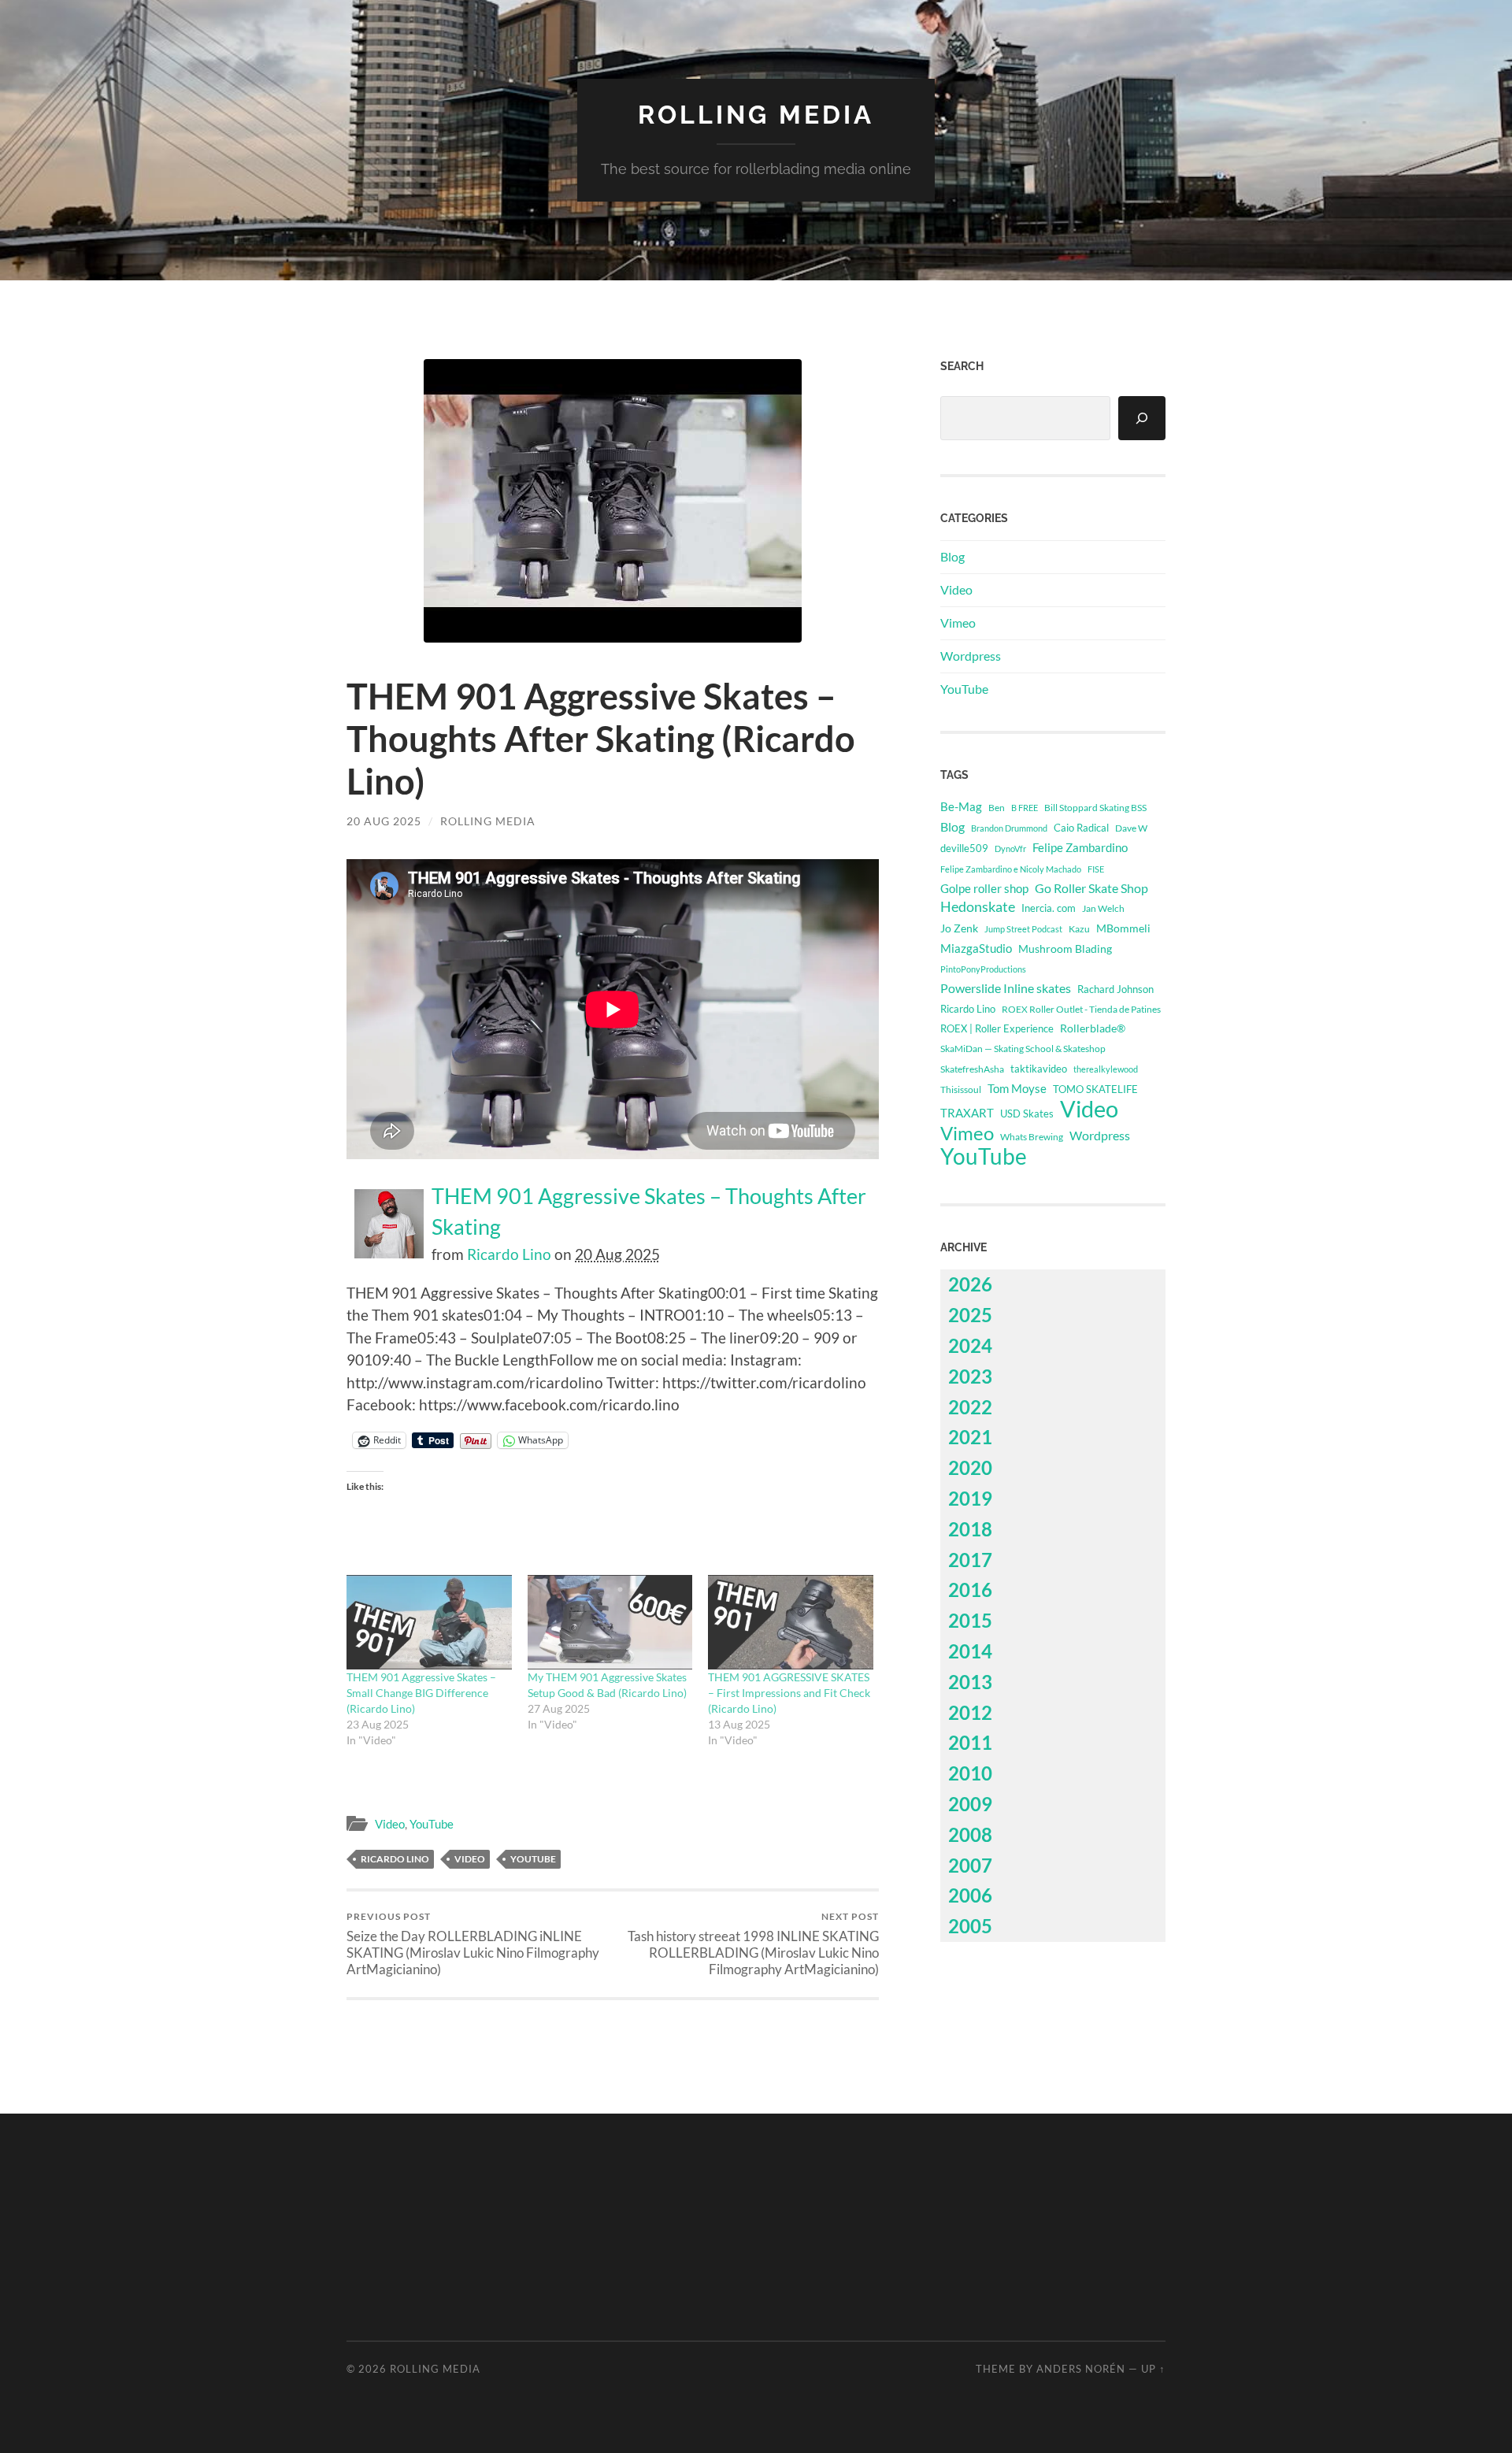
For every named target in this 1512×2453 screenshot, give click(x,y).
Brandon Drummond (1009, 828)
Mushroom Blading (1065, 949)
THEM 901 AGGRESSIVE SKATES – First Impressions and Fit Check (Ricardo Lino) (789, 1693)
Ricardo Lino (509, 1254)
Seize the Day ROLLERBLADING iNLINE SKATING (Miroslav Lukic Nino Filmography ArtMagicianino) (473, 1944)
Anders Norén (1081, 2369)
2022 (970, 1407)
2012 (970, 1712)
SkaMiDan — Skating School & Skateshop (1023, 1049)
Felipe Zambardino (1080, 847)
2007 (970, 1865)
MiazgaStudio (976, 948)
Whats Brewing (1032, 1137)
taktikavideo (1039, 1069)
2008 (970, 1834)
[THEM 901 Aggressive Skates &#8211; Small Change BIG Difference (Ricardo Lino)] (429, 1622)
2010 (970, 1773)
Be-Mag (961, 807)
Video (390, 1824)
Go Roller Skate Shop (1091, 888)
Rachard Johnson (1115, 989)
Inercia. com (1049, 908)
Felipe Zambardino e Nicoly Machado (1011, 869)
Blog (952, 556)
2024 (970, 1345)
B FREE (1025, 808)
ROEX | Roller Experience (997, 1028)
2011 (970, 1742)
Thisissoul (961, 1089)
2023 (970, 1376)
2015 (970, 1620)
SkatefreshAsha (972, 1069)
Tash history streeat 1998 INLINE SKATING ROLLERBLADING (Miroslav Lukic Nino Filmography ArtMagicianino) (753, 1944)
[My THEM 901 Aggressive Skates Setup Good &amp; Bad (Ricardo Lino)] (610, 1622)
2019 (970, 1498)
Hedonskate (978, 907)
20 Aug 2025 (384, 821)
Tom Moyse (1017, 1088)
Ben (997, 808)
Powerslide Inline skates (1006, 988)
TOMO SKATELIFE (1095, 1089)
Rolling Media (756, 115)
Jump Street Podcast (1023, 929)
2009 (970, 1804)
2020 (970, 1467)
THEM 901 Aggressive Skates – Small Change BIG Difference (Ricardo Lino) (421, 1693)
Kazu (1079, 929)
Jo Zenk (959, 928)
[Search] (1142, 418)
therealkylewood (1106, 1069)
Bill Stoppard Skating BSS (1095, 808)
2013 (970, 1682)
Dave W (1131, 828)
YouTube (432, 1824)
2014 (970, 1651)
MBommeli (1123, 928)
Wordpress (971, 656)
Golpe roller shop (984, 888)
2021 (970, 1437)
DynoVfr (1010, 849)
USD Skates (1027, 1114)
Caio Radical (1081, 828)
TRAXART (967, 1113)
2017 (970, 1560)
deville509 (964, 848)
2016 (970, 1590)
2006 (970, 1895)
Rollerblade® (1093, 1028)
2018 (970, 1529)
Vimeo (958, 623)
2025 (970, 1315)
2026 (970, 1284)
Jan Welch (1103, 908)
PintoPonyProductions (983, 969)
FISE (1096, 869)
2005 (970, 1926)
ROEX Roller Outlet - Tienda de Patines (1081, 1009)
